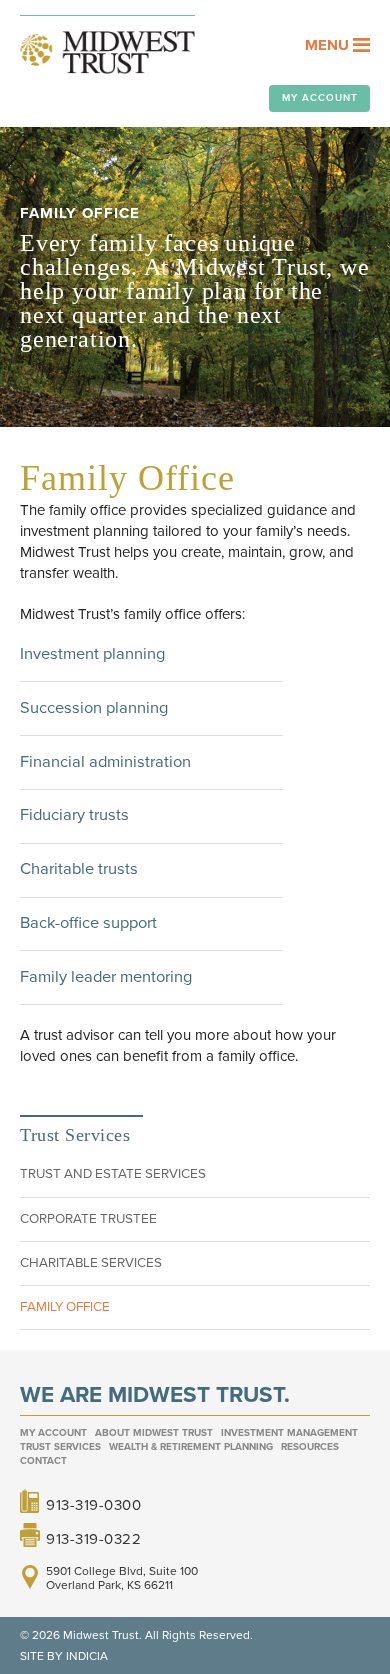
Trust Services (60, 1447)
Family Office (65, 1307)
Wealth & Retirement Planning (191, 1447)
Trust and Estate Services (113, 1174)
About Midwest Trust (154, 1433)
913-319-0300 (93, 1504)
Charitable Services (91, 1263)
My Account (320, 98)
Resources (310, 1447)
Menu (329, 45)
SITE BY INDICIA (64, 1656)
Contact (43, 1461)
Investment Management (289, 1433)
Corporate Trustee (88, 1219)
